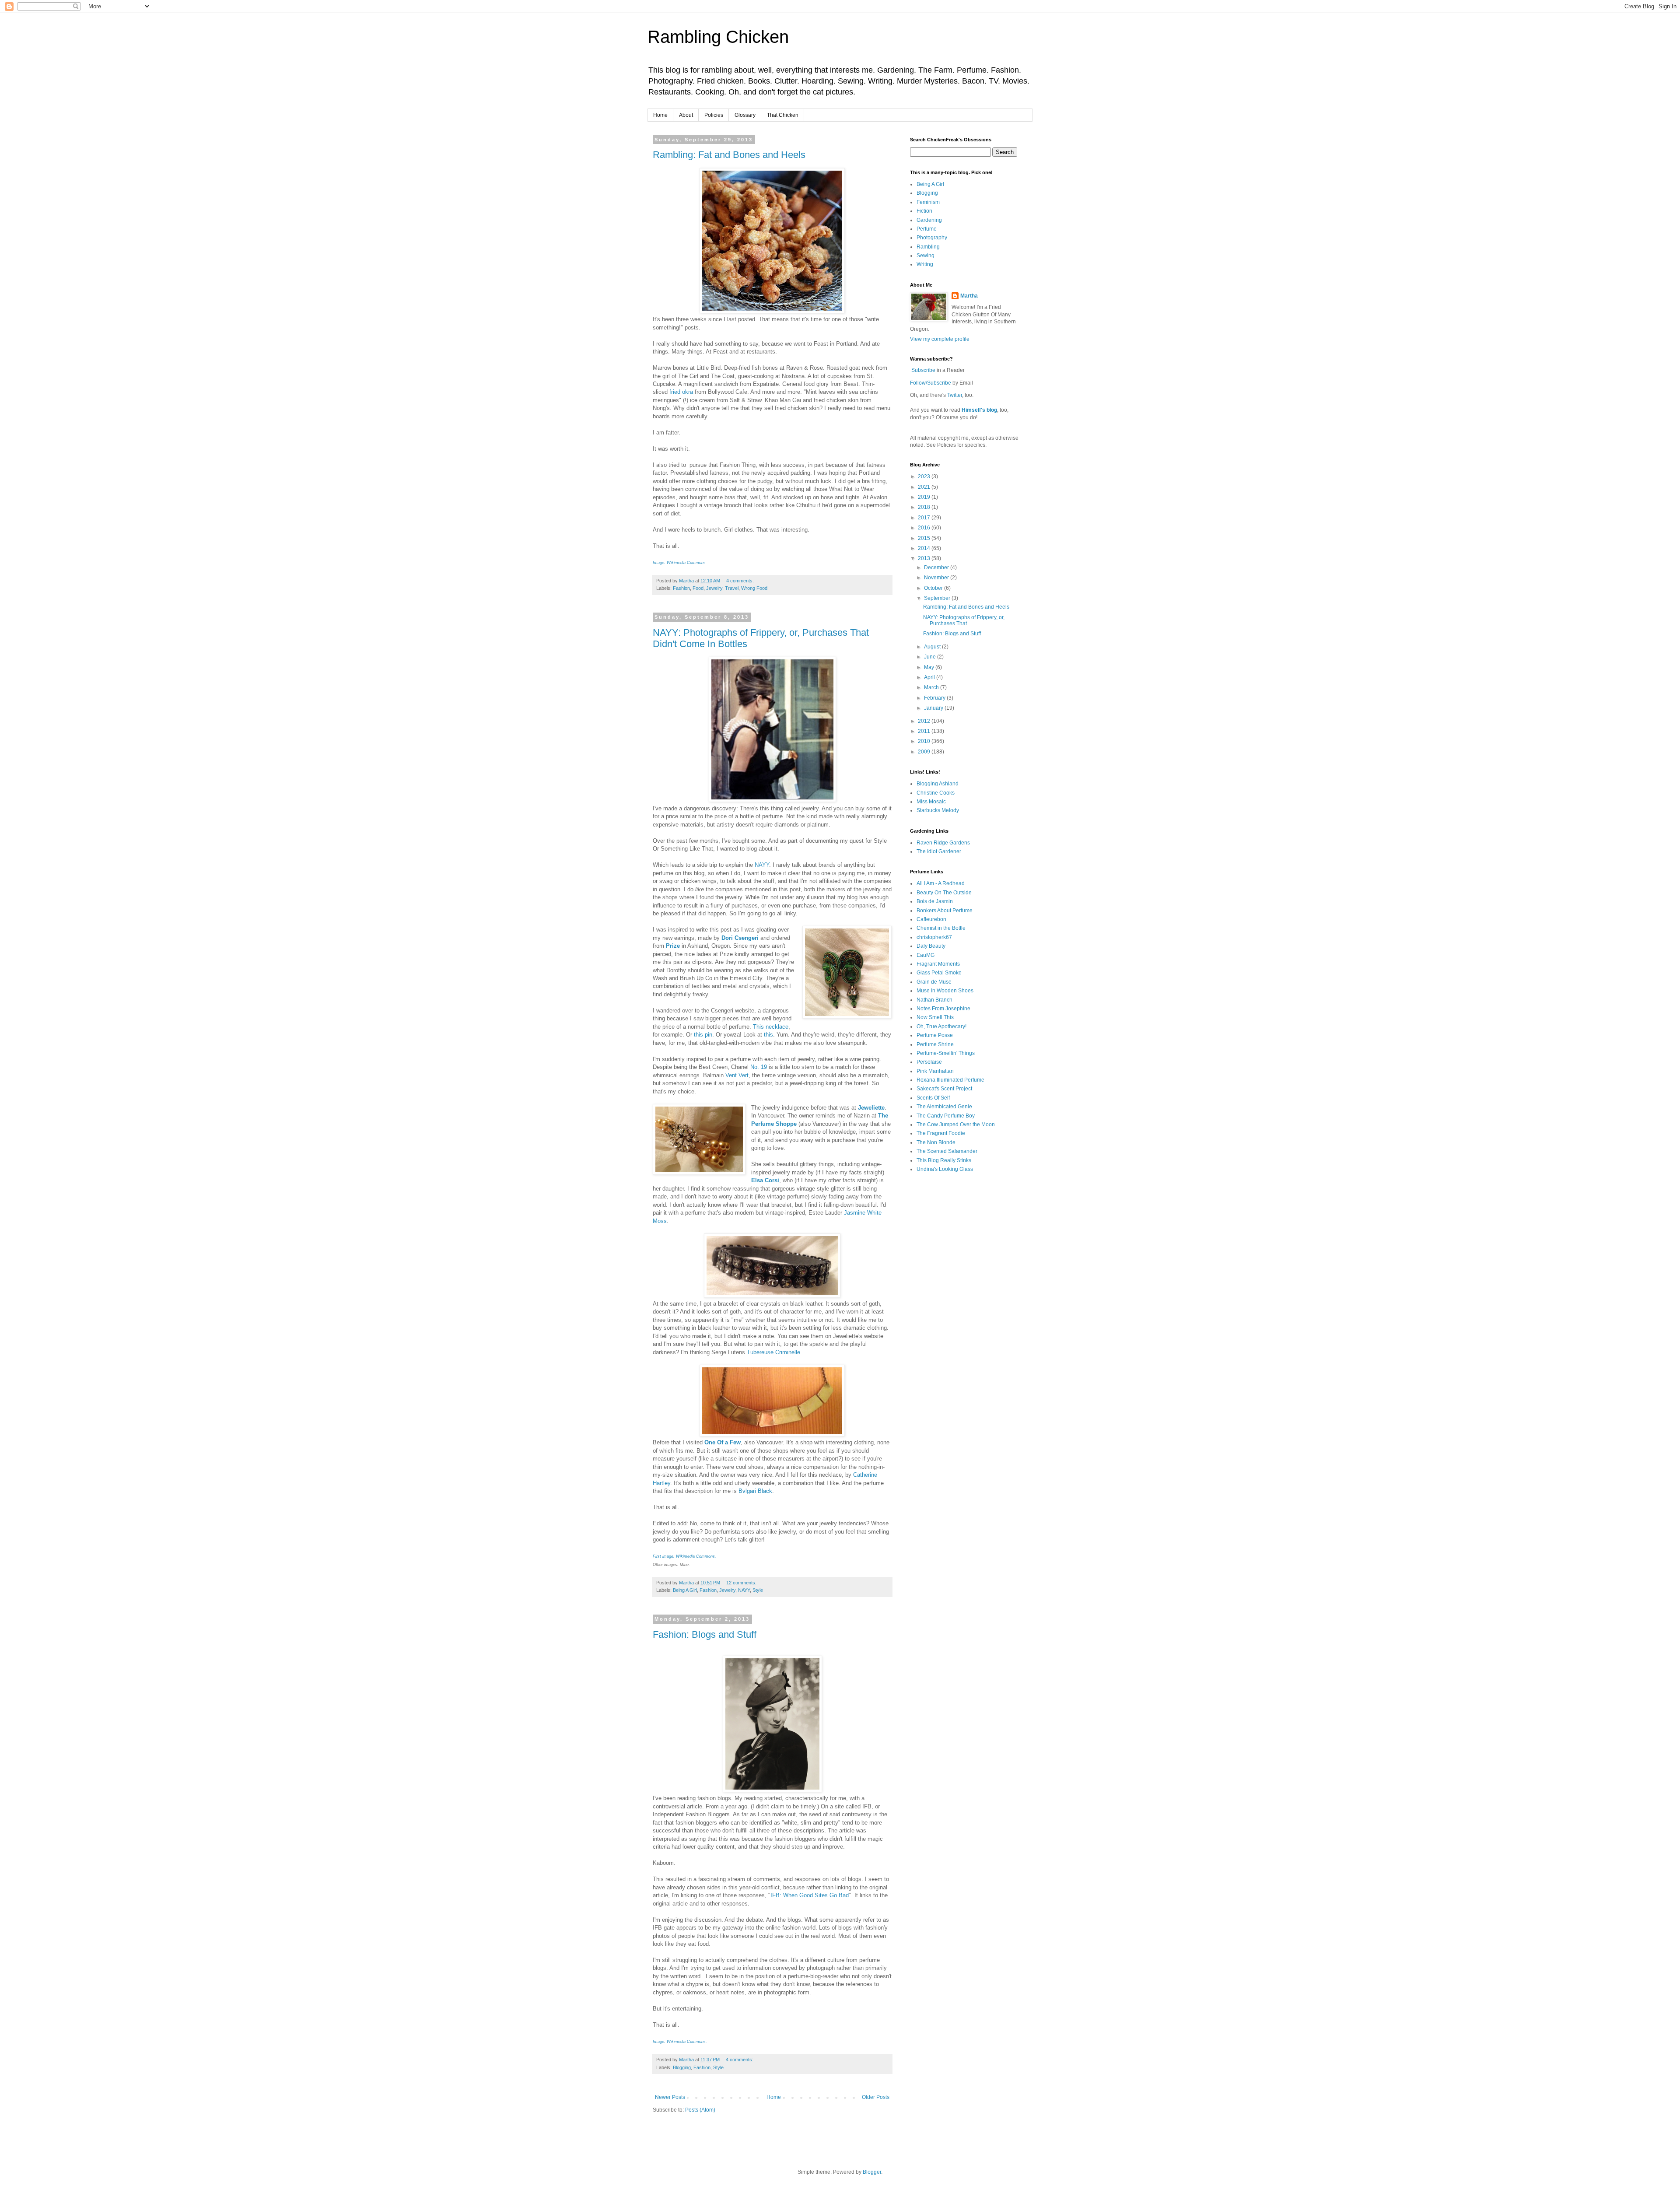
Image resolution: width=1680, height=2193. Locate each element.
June (931, 657)
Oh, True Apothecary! (941, 1026)
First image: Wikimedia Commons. (684, 1556)
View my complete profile (940, 339)
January (934, 708)
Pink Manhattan (935, 1071)
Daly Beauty (931, 946)
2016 (925, 528)
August (933, 647)
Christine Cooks (936, 793)
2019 (925, 497)
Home (660, 115)
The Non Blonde (936, 1142)
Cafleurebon (931, 919)
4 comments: (741, 581)
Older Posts (876, 2097)
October (934, 588)
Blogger (872, 2172)
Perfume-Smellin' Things (946, 1053)
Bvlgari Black (755, 1491)
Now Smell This (935, 1017)
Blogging (682, 2067)
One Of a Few (723, 1442)
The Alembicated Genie (944, 1107)
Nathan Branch (934, 1000)
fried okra (681, 392)
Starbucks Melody (938, 810)
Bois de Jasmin (935, 901)
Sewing (926, 256)
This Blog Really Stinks (944, 1160)
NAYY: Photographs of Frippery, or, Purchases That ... (964, 620)
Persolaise (929, 1062)
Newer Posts (670, 2097)
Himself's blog (979, 410)
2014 (925, 548)
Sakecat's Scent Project (944, 1089)
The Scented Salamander (947, 1151)
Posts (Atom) (700, 2110)
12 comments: (742, 1583)
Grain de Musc (934, 982)
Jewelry (714, 588)
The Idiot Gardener (939, 851)
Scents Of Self (933, 1098)
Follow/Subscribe (931, 383)
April (930, 677)
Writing (925, 264)
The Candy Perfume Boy (946, 1116)
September (938, 598)
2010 (925, 741)
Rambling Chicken (718, 37)
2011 (925, 731)
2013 (925, 558)
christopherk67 (934, 937)
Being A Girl (685, 1590)
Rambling (928, 247)
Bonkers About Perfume (945, 911)
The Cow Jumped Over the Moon (956, 1125)
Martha (969, 296)
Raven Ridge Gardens (943, 843)
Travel (732, 588)
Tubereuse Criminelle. (774, 1352)
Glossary (745, 115)
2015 (925, 538)
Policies (714, 115)
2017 (925, 518)
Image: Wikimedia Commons (679, 563)
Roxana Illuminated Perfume (950, 1080)
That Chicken (783, 115)
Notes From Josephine (943, 1009)
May (930, 667)
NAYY (762, 865)
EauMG (926, 955)
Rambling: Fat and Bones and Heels (729, 155)
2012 (925, 721)
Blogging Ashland (938, 784)
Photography (932, 238)
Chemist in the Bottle (941, 928)
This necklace (771, 1027)
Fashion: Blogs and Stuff (705, 1634)
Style (758, 1590)
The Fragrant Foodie (941, 1133)
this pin (703, 1035)
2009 (925, 752)
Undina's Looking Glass (945, 1169)
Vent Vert (737, 1075)
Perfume (927, 229)
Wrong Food (754, 588)
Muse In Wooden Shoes (945, 991)
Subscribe (923, 370)
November (937, 578)
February (935, 698)
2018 (925, 507)
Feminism (928, 202)
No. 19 (759, 1067)
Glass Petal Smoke (939, 973)
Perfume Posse (935, 1035)
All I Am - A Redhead (941, 883)
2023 (925, 476)
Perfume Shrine (935, 1044)
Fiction (924, 211)
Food (698, 588)
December (937, 568)
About (686, 115)
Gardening (929, 220)
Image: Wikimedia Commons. (680, 2042)
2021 (925, 487)
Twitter (955, 395)
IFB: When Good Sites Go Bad (810, 1895)
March (932, 687)
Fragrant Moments (938, 964)
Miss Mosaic (931, 802)
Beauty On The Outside (944, 893)
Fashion (681, 588)
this (768, 1035)
